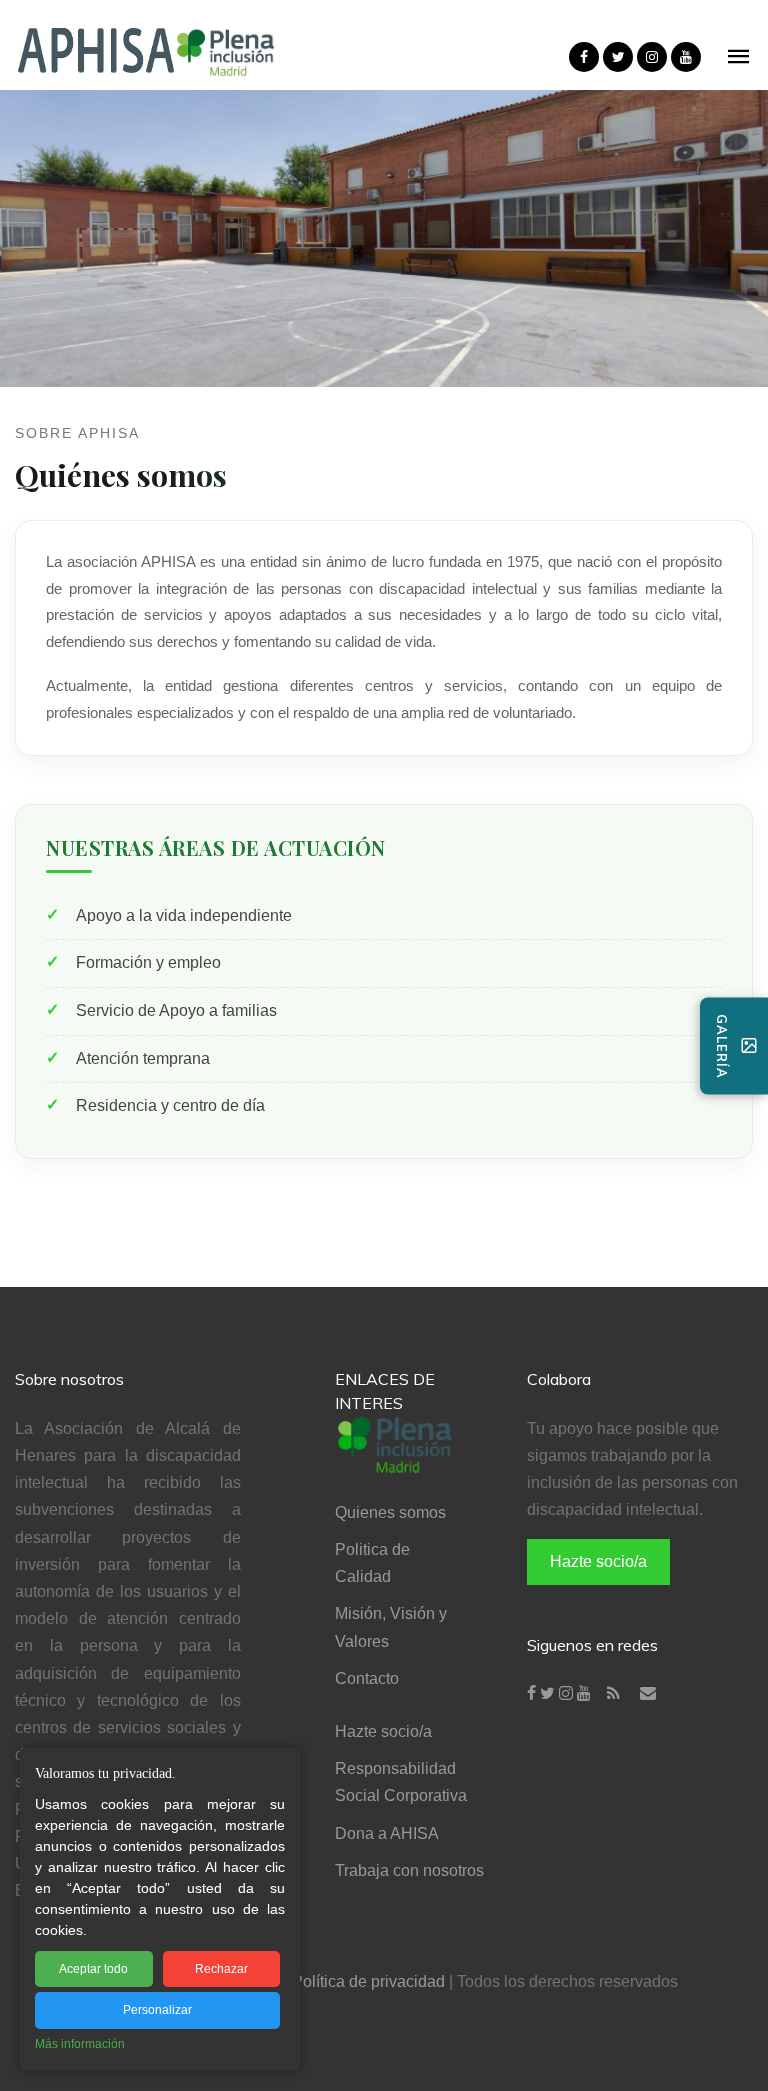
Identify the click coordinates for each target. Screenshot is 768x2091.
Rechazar (221, 1969)
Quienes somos (390, 1512)
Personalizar (157, 2010)
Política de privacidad (368, 1981)
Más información (80, 2044)
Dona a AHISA (387, 1833)
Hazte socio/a (383, 1731)
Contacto (367, 1678)
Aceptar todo (93, 1969)
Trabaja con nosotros (409, 1870)
